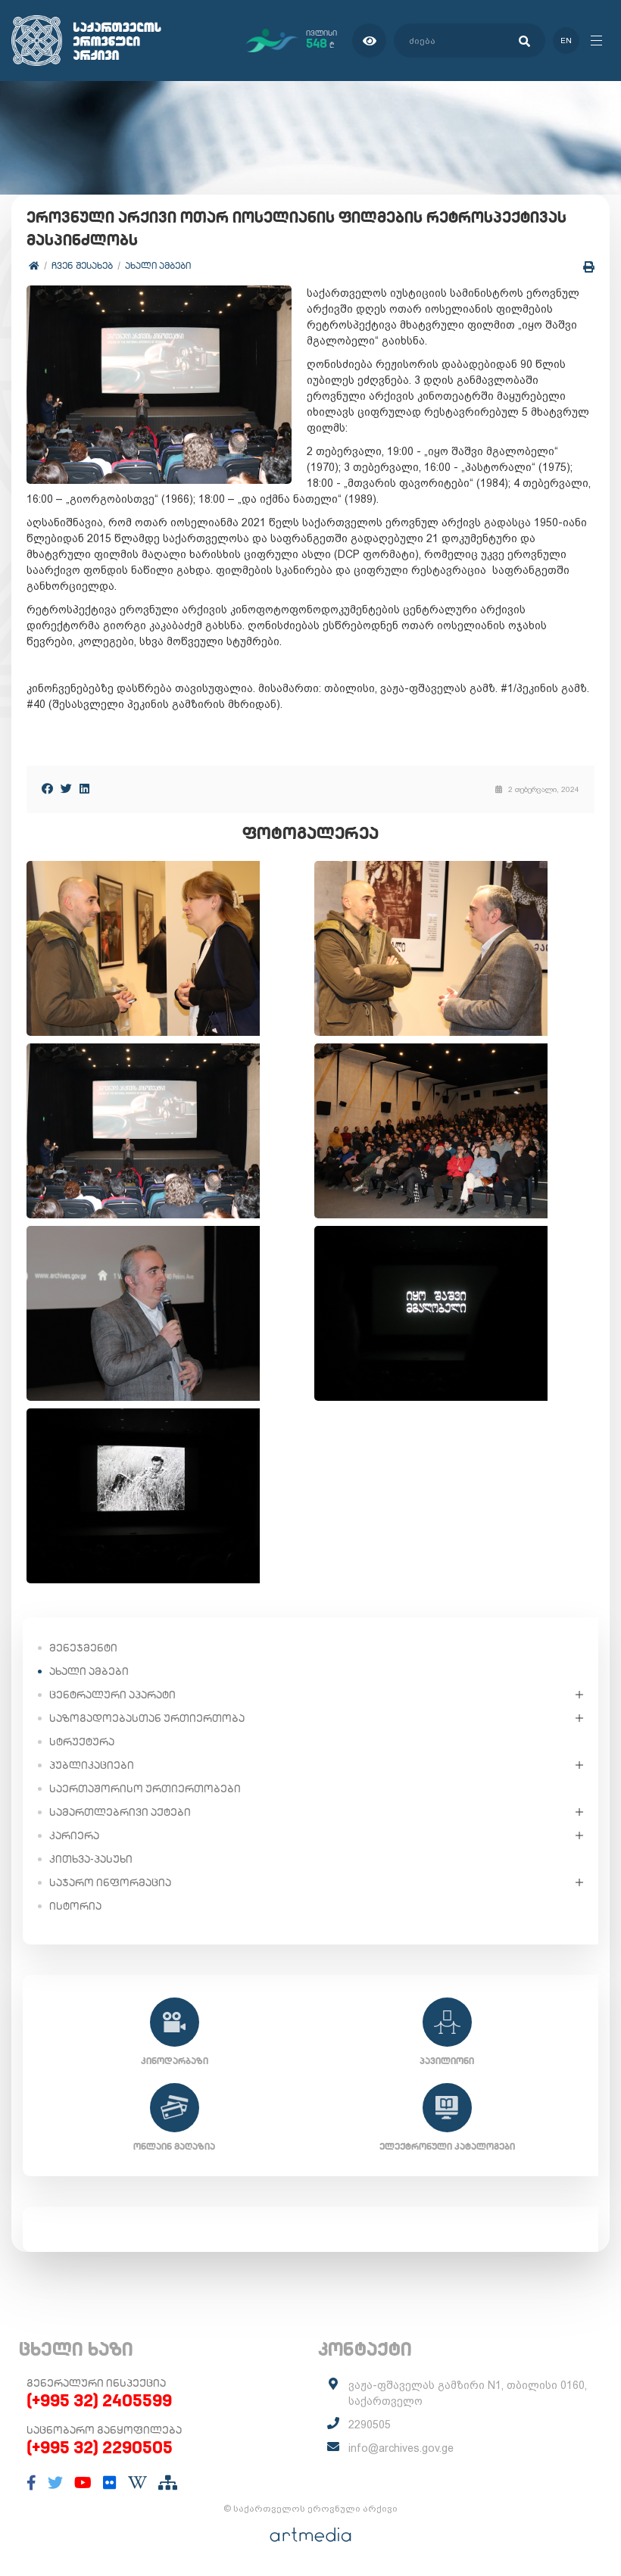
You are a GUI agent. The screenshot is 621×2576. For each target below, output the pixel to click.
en (566, 41)
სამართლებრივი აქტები (120, 1812)
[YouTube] (83, 2483)
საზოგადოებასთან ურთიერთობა (147, 1718)
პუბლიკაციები (92, 1765)
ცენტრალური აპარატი (112, 1695)
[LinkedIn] (84, 789)
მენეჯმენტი (83, 1648)
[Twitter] (66, 789)
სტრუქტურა (82, 1742)
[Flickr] (110, 2483)
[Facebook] (47, 789)
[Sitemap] (168, 2483)
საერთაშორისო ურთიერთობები (145, 1789)
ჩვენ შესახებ (82, 265)
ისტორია (75, 1906)
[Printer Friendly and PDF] (589, 267)
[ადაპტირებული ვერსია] (369, 41)
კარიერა (74, 1835)
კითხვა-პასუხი (91, 1859)
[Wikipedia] (137, 2483)
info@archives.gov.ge (401, 2448)
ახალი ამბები (158, 265)
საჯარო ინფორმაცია (110, 1882)
